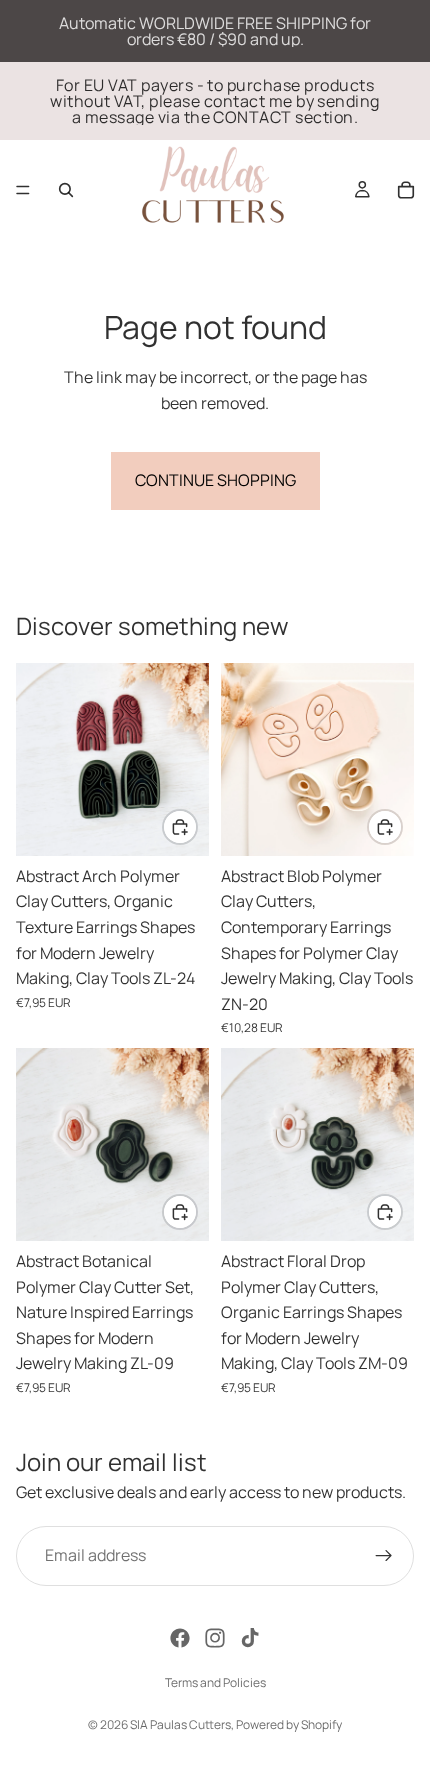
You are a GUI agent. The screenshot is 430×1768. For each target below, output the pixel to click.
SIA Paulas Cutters (180, 1724)
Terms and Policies (215, 1682)
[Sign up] (384, 1555)
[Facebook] (180, 1638)
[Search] (66, 190)
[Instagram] (215, 1638)
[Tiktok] (250, 1638)
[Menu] (23, 190)
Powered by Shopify (289, 1724)
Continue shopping (215, 480)
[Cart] (406, 190)
